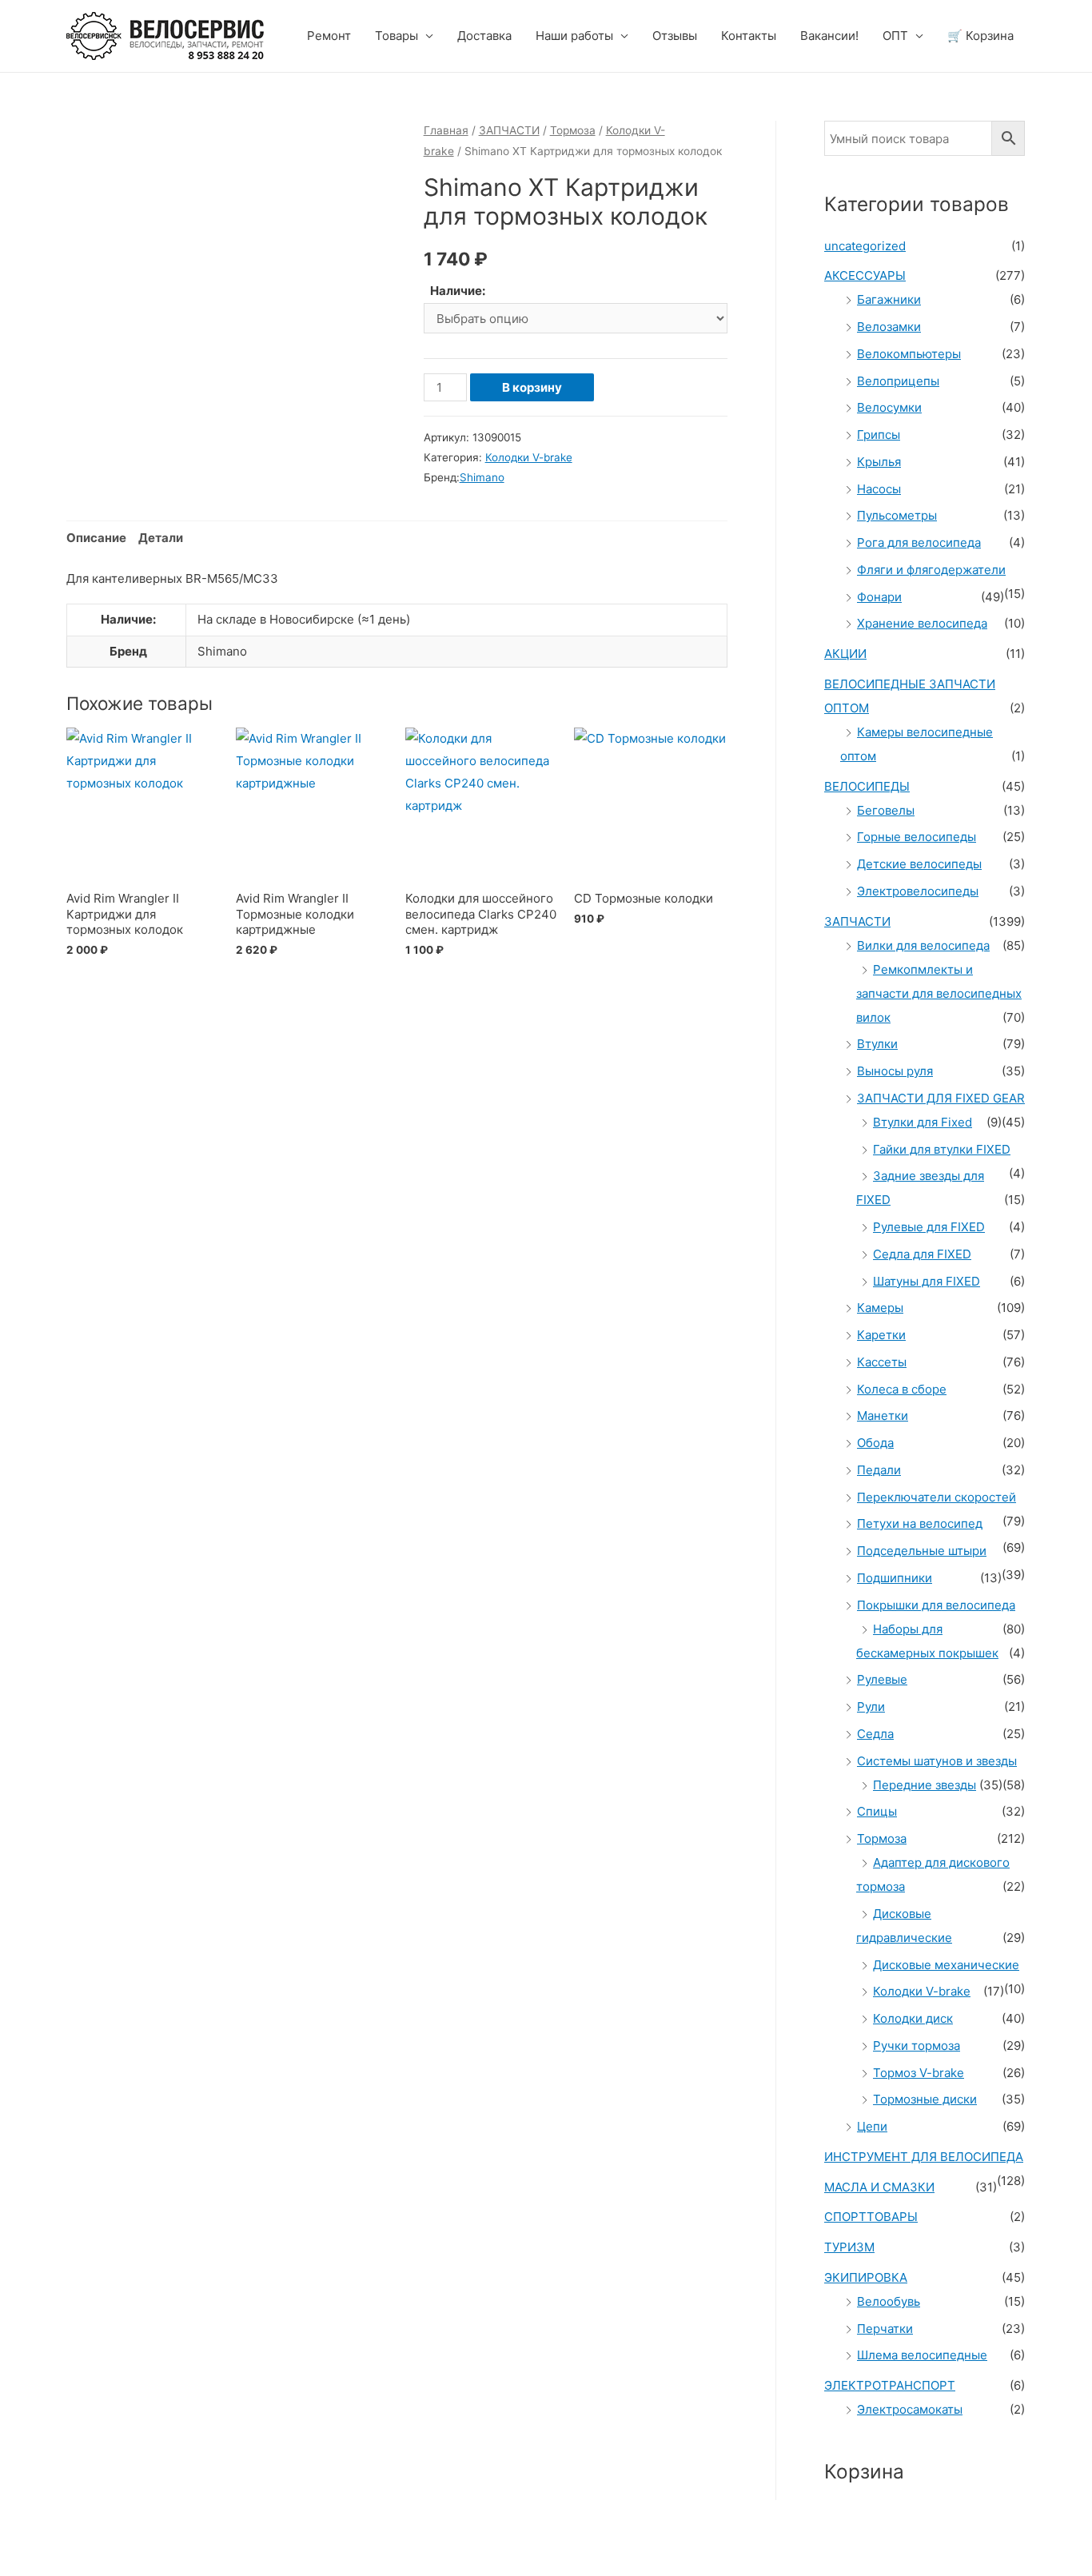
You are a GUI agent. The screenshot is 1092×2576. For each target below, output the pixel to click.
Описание (96, 538)
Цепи (872, 2126)
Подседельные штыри (922, 1551)
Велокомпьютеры (909, 354)
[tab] (96, 538)
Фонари (879, 597)
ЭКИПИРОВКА (866, 2277)
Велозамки (889, 327)
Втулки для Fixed (923, 1122)
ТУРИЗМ (849, 2247)
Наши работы (574, 36)
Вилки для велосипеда (923, 945)
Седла (875, 1734)
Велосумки (889, 407)
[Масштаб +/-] (233, 2545)
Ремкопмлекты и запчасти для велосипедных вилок (939, 993)
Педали (879, 1470)
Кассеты (882, 1362)
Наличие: (458, 291)
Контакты (749, 36)
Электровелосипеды (918, 891)
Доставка (484, 36)
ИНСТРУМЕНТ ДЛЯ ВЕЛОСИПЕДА (924, 2157)
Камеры (880, 1308)
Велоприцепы (898, 381)
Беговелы (886, 810)
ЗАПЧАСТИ (509, 130)
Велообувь (889, 2301)
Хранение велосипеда (922, 623)
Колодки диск (913, 2018)
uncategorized (865, 246)
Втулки (877, 1044)
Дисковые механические (946, 1965)
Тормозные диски (925, 2099)
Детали (161, 538)
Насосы (879, 489)
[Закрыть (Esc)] (32, 2545)
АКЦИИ (845, 654)
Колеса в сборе (902, 1389)
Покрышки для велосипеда (936, 1605)
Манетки (883, 1416)
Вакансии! (829, 36)
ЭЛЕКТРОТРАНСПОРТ (890, 2385)
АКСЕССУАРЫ (865, 275)
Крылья (879, 462)
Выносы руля (895, 1071)
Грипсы (879, 435)
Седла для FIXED (922, 1254)
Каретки (881, 1335)
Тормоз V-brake (919, 2073)
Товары (397, 36)
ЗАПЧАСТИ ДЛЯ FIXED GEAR (941, 1098)
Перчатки (885, 2329)
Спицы (877, 1811)
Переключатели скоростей (937, 1497)
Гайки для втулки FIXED (942, 1149)
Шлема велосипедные (922, 2355)
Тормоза (573, 130)
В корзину (532, 387)
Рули (871, 1707)
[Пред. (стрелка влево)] (32, 2568)
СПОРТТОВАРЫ (871, 2217)
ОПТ (895, 36)
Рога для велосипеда (919, 542)
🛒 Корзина (980, 36)
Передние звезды (925, 1785)
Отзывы (675, 36)
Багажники (889, 299)
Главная (446, 130)
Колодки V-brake (529, 457)
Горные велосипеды (917, 837)
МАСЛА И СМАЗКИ (879, 2187)
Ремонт (329, 36)
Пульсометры (897, 515)
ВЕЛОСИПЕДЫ (867, 786)
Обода (875, 1443)
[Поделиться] (99, 2545)
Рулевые (882, 1679)
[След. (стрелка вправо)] (99, 2568)
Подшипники (895, 1578)
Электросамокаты (910, 2409)
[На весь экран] (166, 2545)
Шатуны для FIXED (927, 1281)
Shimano (482, 477)
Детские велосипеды (919, 864)
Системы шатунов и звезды (937, 1761)
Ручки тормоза (917, 2046)
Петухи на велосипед (920, 1523)
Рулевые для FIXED (929, 1227)
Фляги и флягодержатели (931, 570)
